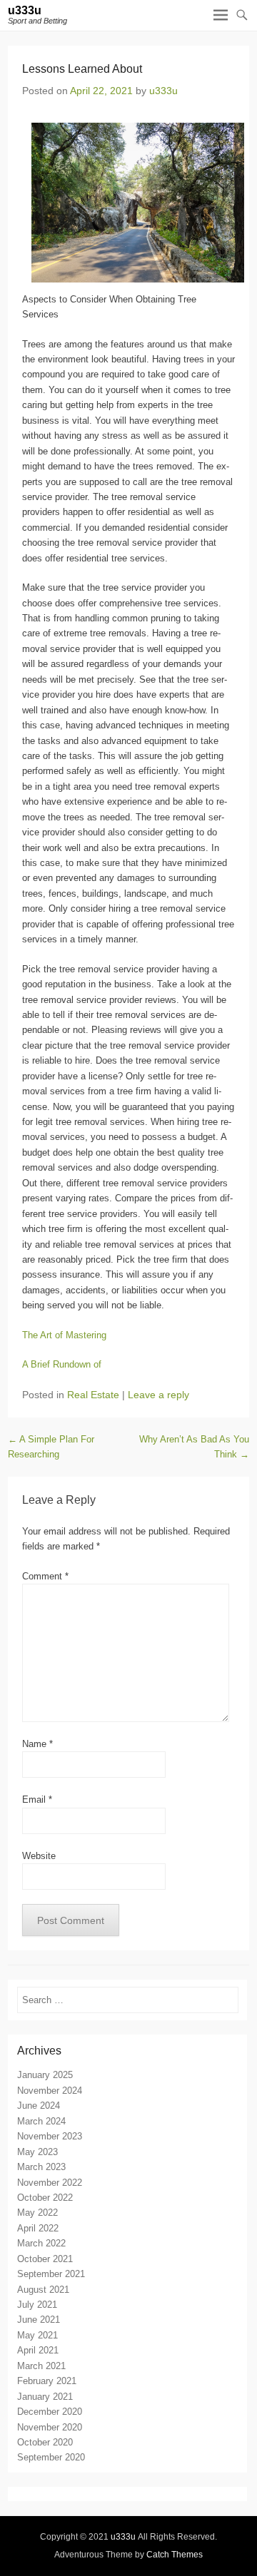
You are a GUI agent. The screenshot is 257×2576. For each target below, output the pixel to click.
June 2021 (39, 2320)
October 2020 (45, 2442)
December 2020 (50, 2412)
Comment (45, 1576)
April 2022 (38, 2228)
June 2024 (39, 2106)
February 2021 (47, 2381)
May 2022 (37, 2213)
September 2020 (51, 2457)
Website (39, 1856)
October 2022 (45, 2198)
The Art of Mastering (64, 1335)
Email (37, 1799)
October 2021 (45, 2259)
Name (37, 1744)
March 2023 (41, 2167)
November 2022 (50, 2183)
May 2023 (37, 2152)
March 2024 (41, 2121)
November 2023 (50, 2136)
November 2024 (50, 2091)
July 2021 (37, 2305)
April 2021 (38, 2350)
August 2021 (43, 2290)
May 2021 (37, 2335)
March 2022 (41, 2243)
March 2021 (41, 2366)
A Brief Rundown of (62, 1364)
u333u (25, 10)
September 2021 (51, 2274)
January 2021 (45, 2397)
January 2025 (45, 2075)
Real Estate (93, 1395)
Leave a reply (158, 1395)
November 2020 (50, 2427)
